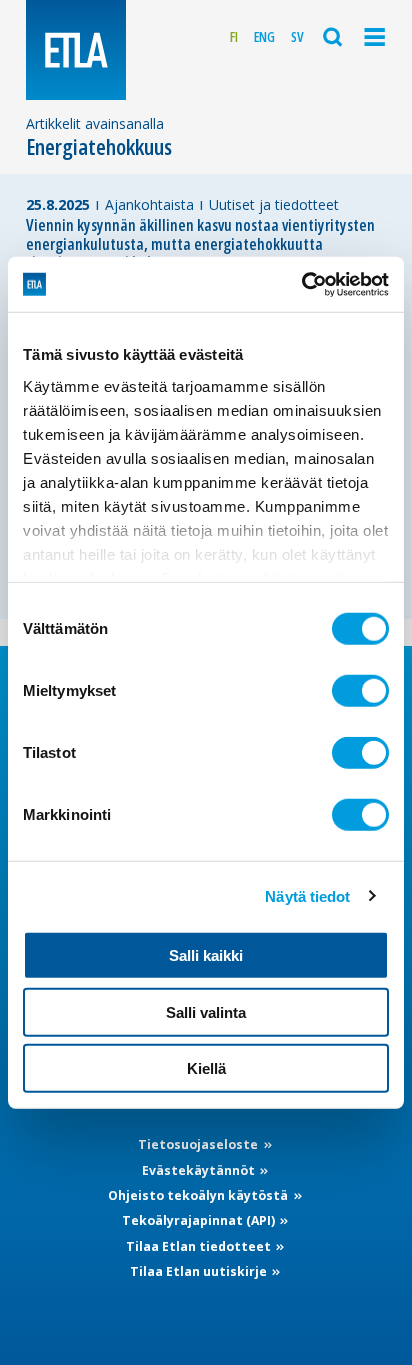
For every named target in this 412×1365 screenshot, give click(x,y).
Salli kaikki (206, 955)
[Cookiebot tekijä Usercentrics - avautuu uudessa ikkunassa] (301, 284)
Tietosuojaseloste (199, 1144)
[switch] (360, 691)
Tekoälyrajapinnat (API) (200, 1220)
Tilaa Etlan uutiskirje (200, 1271)
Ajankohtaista (149, 204)
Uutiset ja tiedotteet (274, 204)
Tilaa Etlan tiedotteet (200, 1246)
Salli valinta (206, 1011)
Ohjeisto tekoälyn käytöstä (199, 1195)
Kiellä (206, 1068)
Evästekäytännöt (200, 1170)
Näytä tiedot (307, 895)
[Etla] (76, 50)
